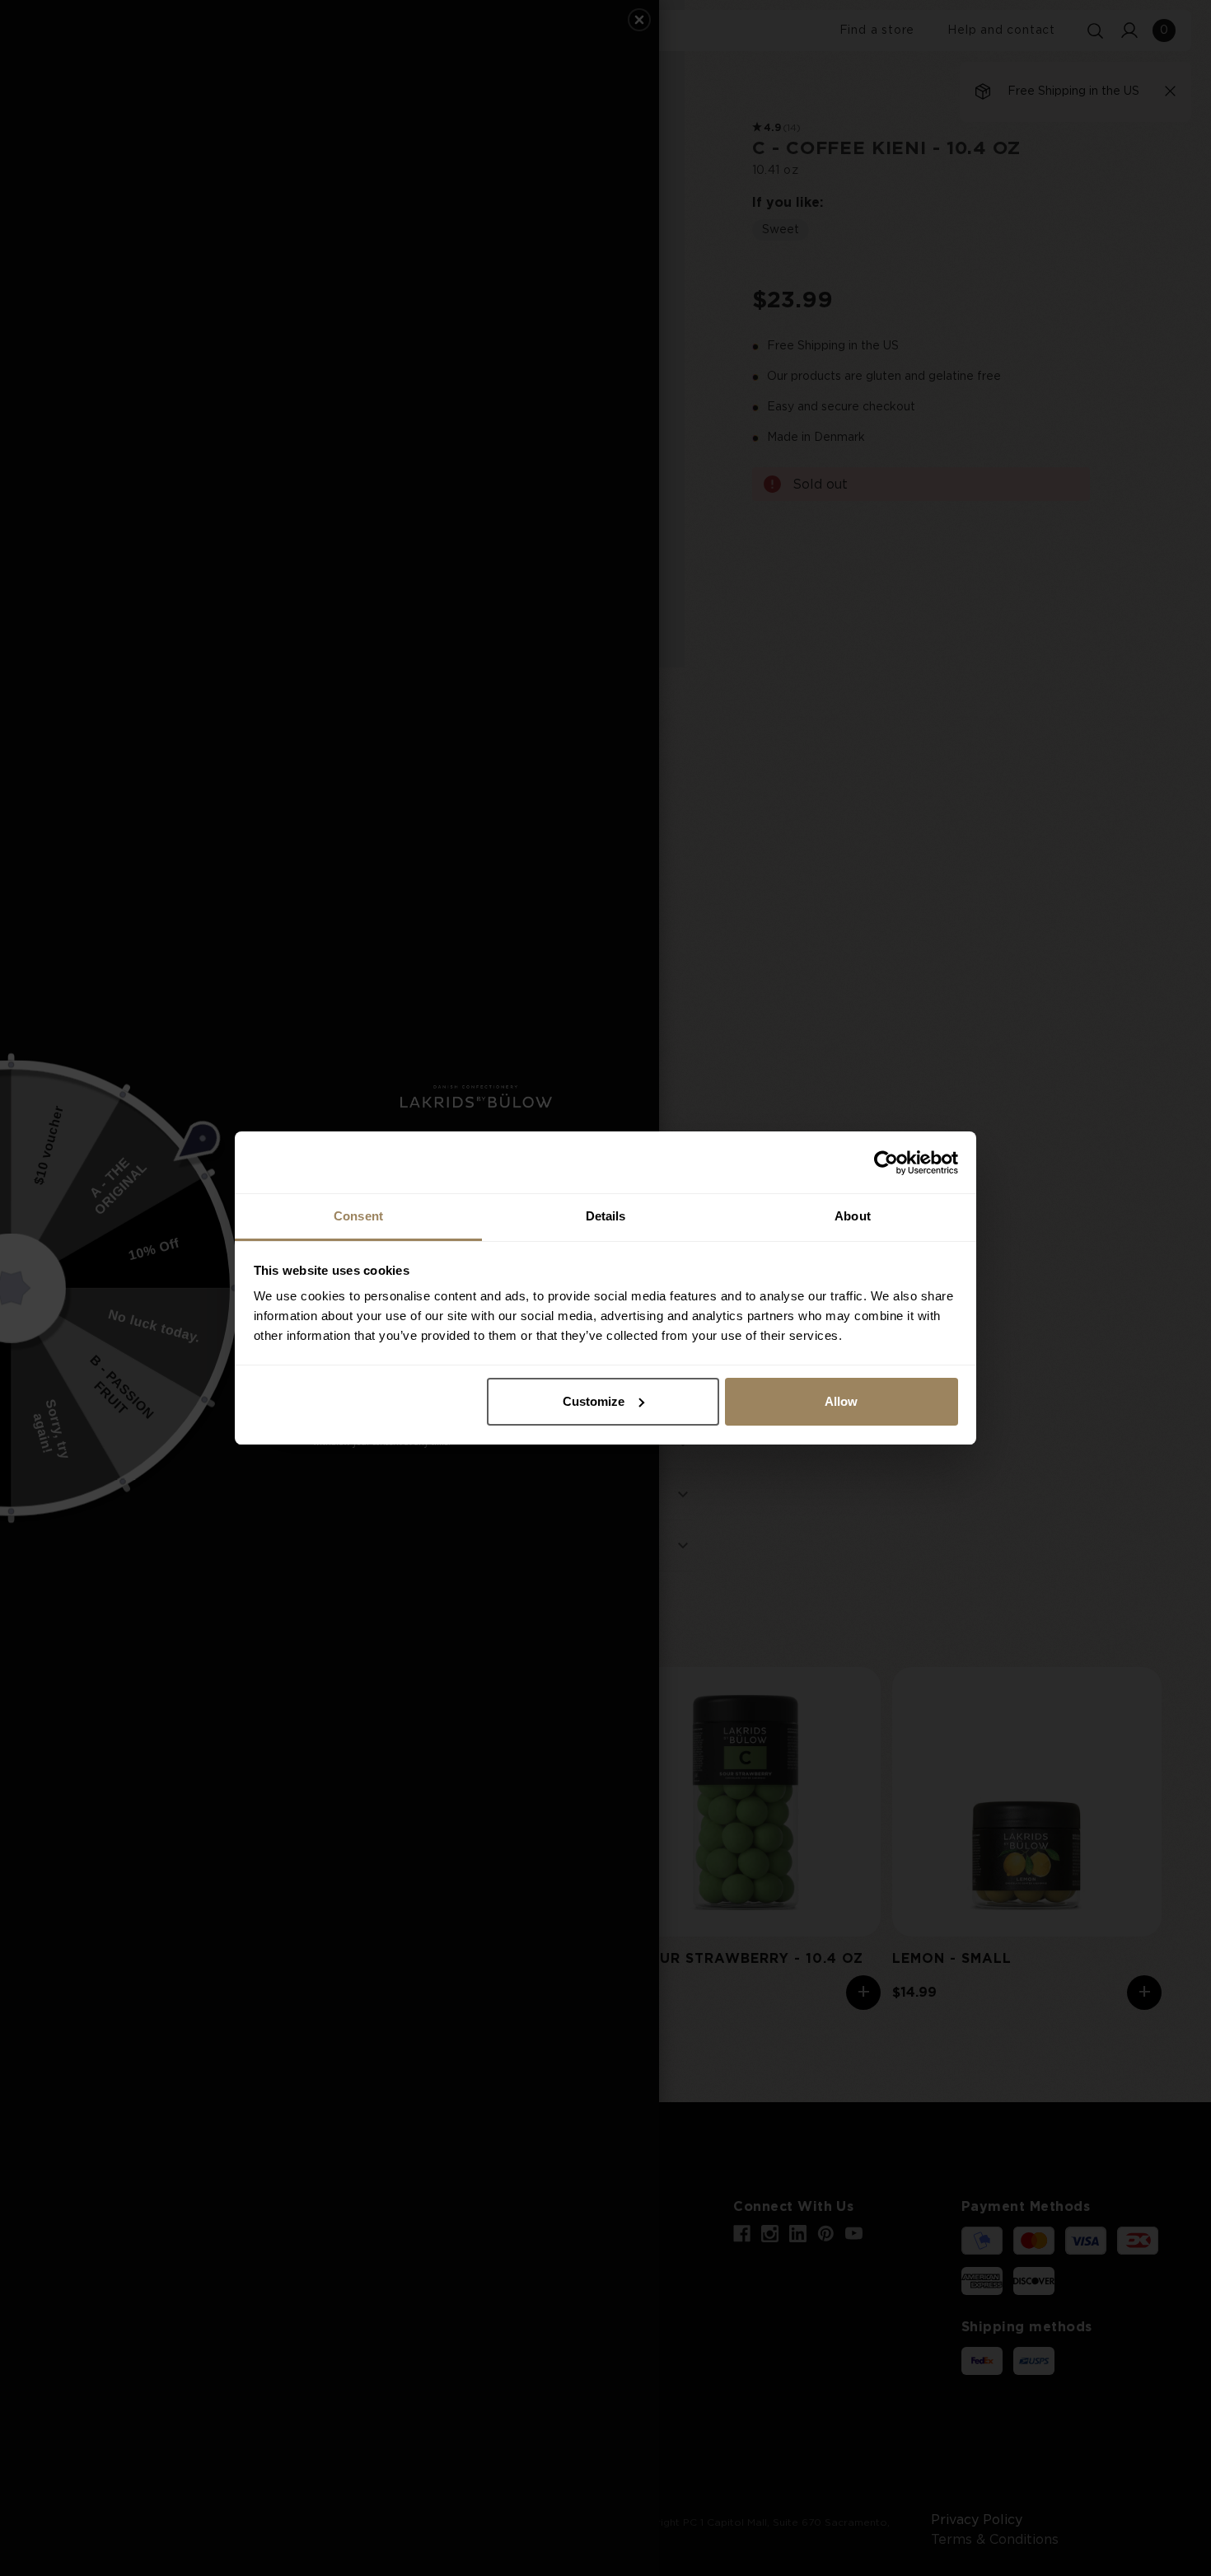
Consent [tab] (358, 1216)
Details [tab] (606, 1216)
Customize (594, 1401)
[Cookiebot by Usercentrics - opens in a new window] (886, 1163)
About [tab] (853, 1216)
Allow (841, 1401)
